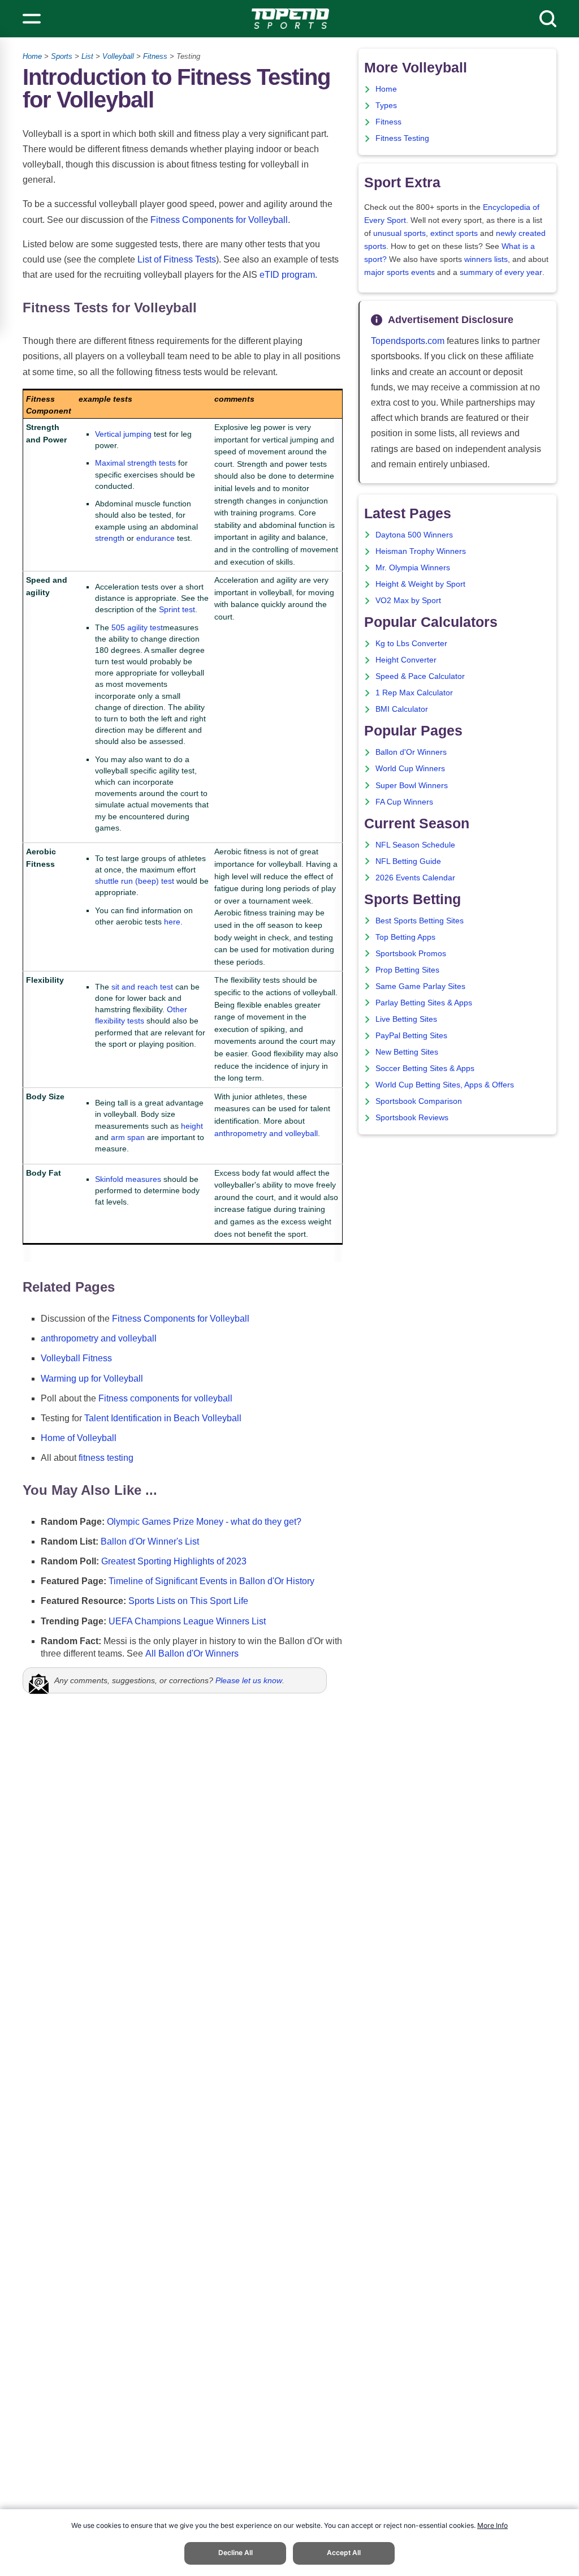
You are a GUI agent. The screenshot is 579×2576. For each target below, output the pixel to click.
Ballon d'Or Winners (411, 752)
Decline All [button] (236, 2553)
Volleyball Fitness (76, 1358)
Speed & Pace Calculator (420, 676)
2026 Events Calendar (415, 878)
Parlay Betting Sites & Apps (424, 1003)
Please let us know (249, 1680)
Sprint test (177, 609)
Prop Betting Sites (407, 970)
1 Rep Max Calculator (414, 693)
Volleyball (118, 56)
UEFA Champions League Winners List (187, 1621)
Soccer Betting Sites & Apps (425, 1068)
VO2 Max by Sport (408, 601)
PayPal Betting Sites (411, 1036)
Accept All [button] (344, 2553)
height (192, 1126)
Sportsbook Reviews (412, 1118)
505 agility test (137, 627)
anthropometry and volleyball (266, 1133)
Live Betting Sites (406, 1019)
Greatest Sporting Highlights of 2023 (174, 1561)
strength (110, 538)
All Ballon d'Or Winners (192, 1653)
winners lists (486, 259)
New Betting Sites (407, 1052)
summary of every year (501, 272)
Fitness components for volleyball (165, 1398)
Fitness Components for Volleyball (219, 220)
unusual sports (399, 233)
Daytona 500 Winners (414, 535)
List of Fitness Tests (177, 259)
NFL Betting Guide (408, 861)
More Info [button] (492, 2525)
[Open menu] (32, 19)
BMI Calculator (402, 709)
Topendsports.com (408, 341)
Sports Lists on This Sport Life (188, 1601)
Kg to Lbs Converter (411, 644)
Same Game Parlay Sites (420, 986)
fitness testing (106, 1458)
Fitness (155, 56)
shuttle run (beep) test (135, 881)
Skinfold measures (128, 1179)
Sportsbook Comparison (419, 1101)
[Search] (548, 19)
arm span (128, 1137)
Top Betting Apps (405, 937)
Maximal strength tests (135, 463)
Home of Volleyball (79, 1438)
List (87, 56)
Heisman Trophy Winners (421, 551)
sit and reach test (142, 987)
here (172, 922)
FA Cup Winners (404, 802)
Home (32, 56)
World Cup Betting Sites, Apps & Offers (445, 1085)
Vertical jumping (123, 434)
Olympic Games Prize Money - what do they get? (204, 1522)
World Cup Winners (410, 769)
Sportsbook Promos (411, 954)
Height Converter (406, 660)
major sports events (399, 272)
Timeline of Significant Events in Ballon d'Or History (211, 1581)
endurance (155, 538)
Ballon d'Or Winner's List (150, 1541)
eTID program (287, 275)
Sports (62, 56)
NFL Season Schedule (415, 845)
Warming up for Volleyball (92, 1379)
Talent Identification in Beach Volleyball (163, 1418)
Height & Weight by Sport (420, 584)
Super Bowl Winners (412, 786)
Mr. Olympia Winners (413, 568)
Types (386, 106)
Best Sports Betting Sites (420, 921)
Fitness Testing (402, 138)
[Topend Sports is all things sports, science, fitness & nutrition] (290, 19)
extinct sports (454, 233)
